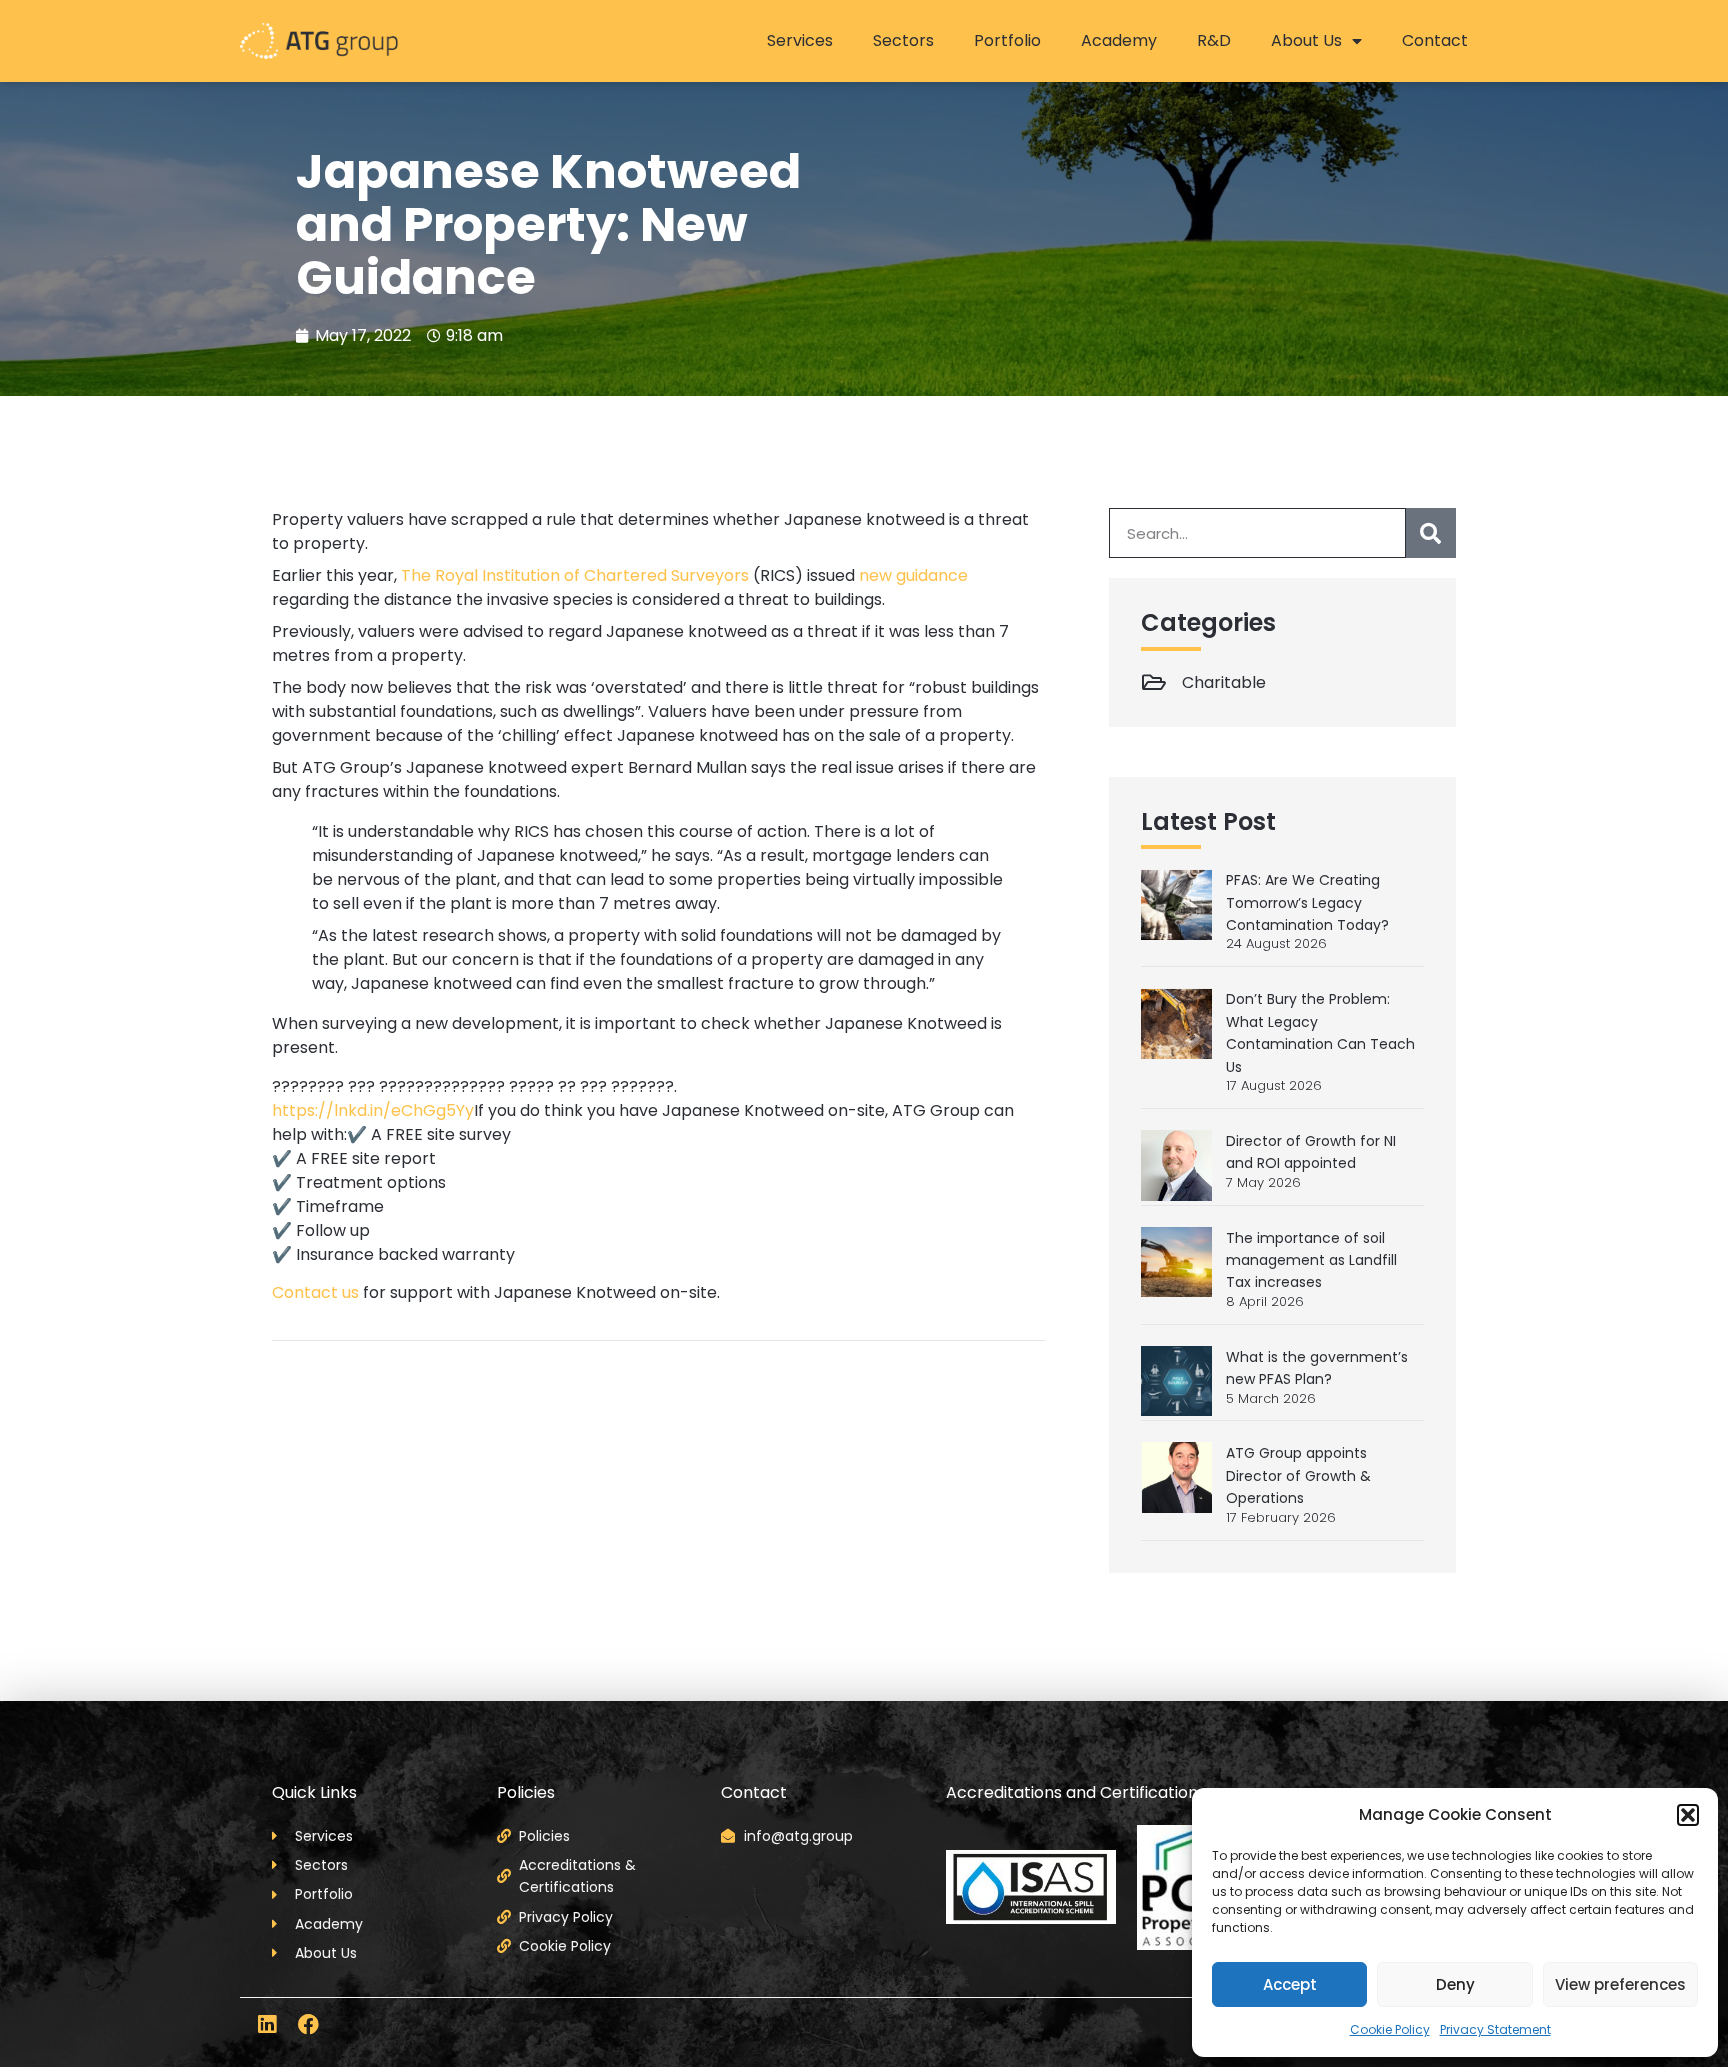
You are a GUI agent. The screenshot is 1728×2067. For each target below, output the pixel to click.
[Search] (1431, 533)
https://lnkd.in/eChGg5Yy (373, 1110)
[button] (1688, 1815)
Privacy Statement (1495, 2029)
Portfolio (1007, 40)
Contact (1435, 40)
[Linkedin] (266, 2024)
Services (800, 40)
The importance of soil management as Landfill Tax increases (1311, 1260)
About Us (1306, 40)
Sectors (903, 40)
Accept (1290, 1984)
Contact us (315, 1292)
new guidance (913, 575)
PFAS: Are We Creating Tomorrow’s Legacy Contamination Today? (1307, 902)
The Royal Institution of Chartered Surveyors (575, 575)
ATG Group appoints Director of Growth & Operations (1298, 1475)
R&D (1214, 40)
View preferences (1620, 1984)
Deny (1455, 1984)
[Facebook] (308, 2024)
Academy (1119, 40)
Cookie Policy (1390, 2029)
